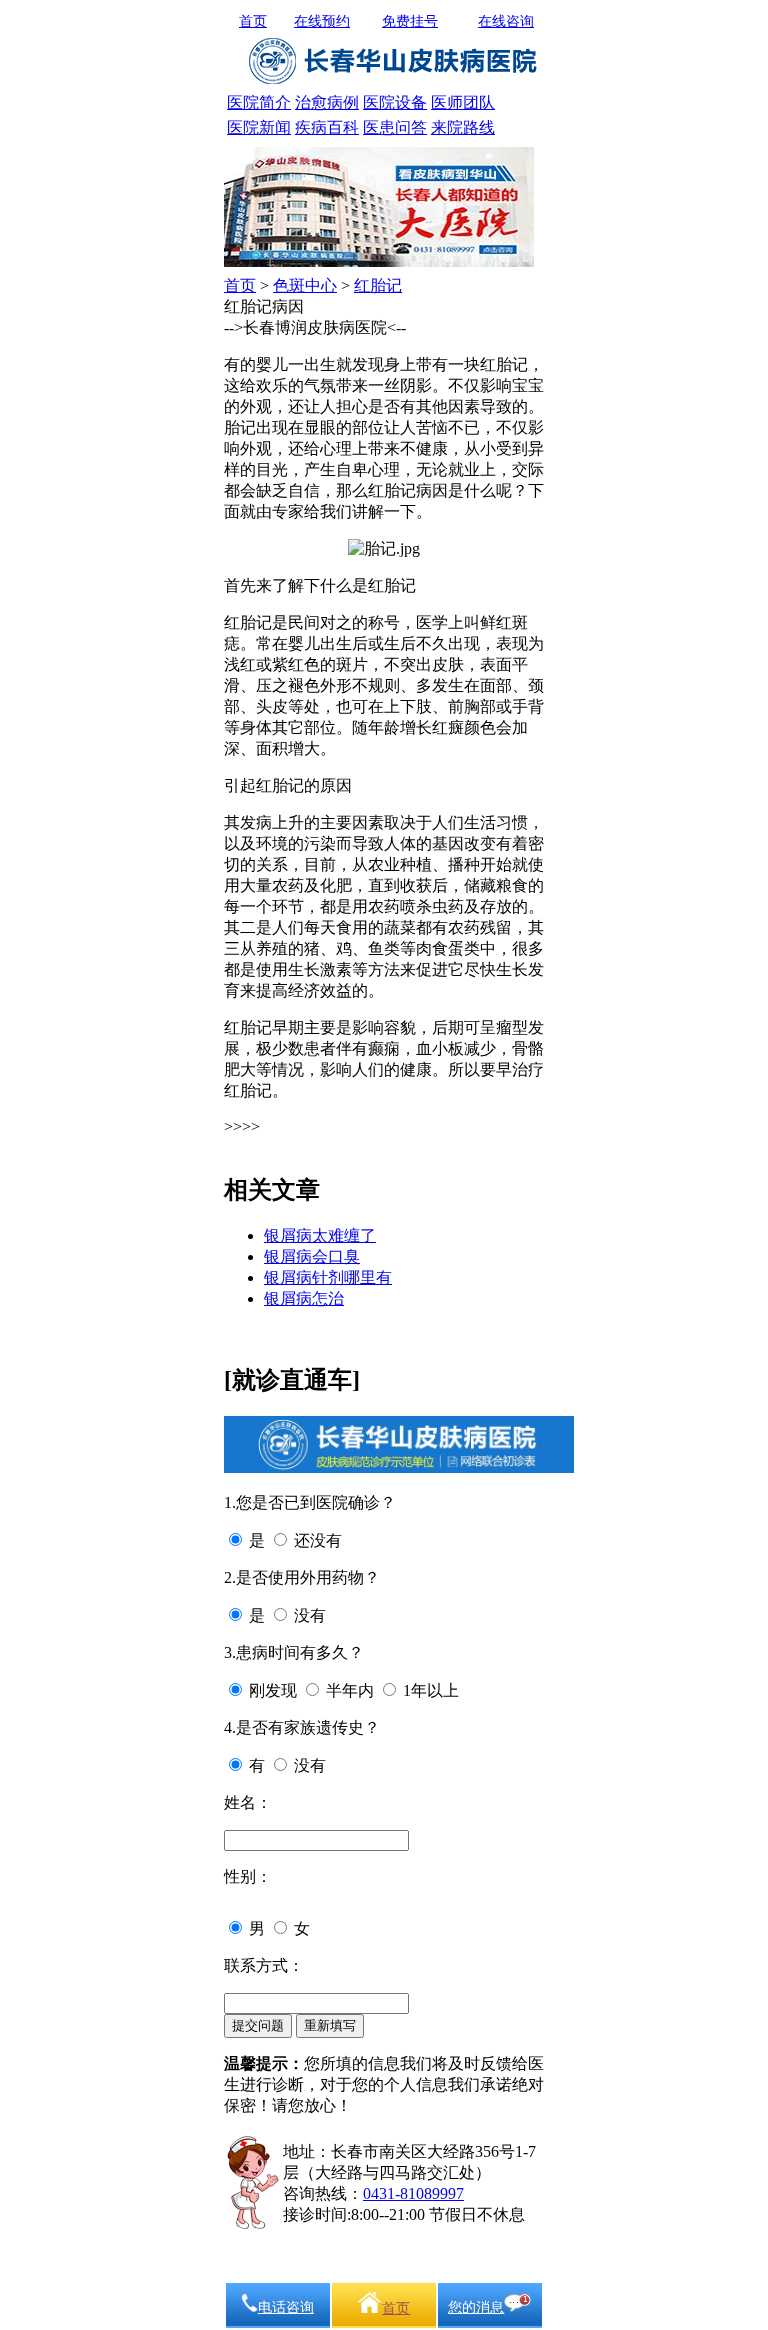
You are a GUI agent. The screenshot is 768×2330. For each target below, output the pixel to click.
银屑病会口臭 (312, 1256)
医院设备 (395, 102)
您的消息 (476, 2307)
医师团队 (463, 102)
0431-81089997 (413, 2193)
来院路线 (463, 127)
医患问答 (395, 127)
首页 (253, 21)
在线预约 (322, 21)
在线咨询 (506, 21)
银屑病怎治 (304, 1298)
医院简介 (259, 102)
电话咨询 (286, 2307)
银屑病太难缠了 (320, 1235)
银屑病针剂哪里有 (328, 1277)
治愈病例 (327, 102)
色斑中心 (305, 285)
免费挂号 (410, 21)
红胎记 (378, 285)
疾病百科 (327, 127)
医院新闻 (259, 127)
